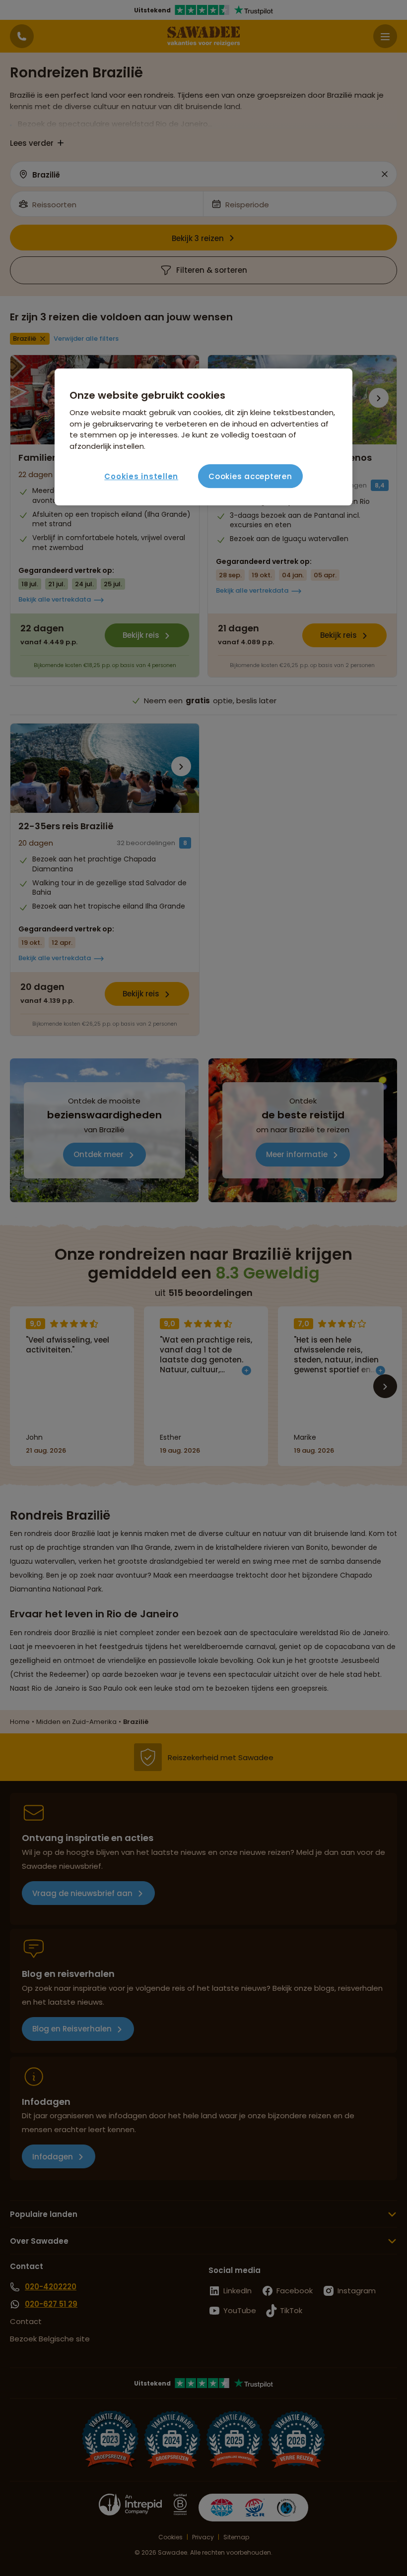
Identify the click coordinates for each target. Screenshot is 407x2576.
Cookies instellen (141, 476)
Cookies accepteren (250, 476)
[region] (203, 437)
